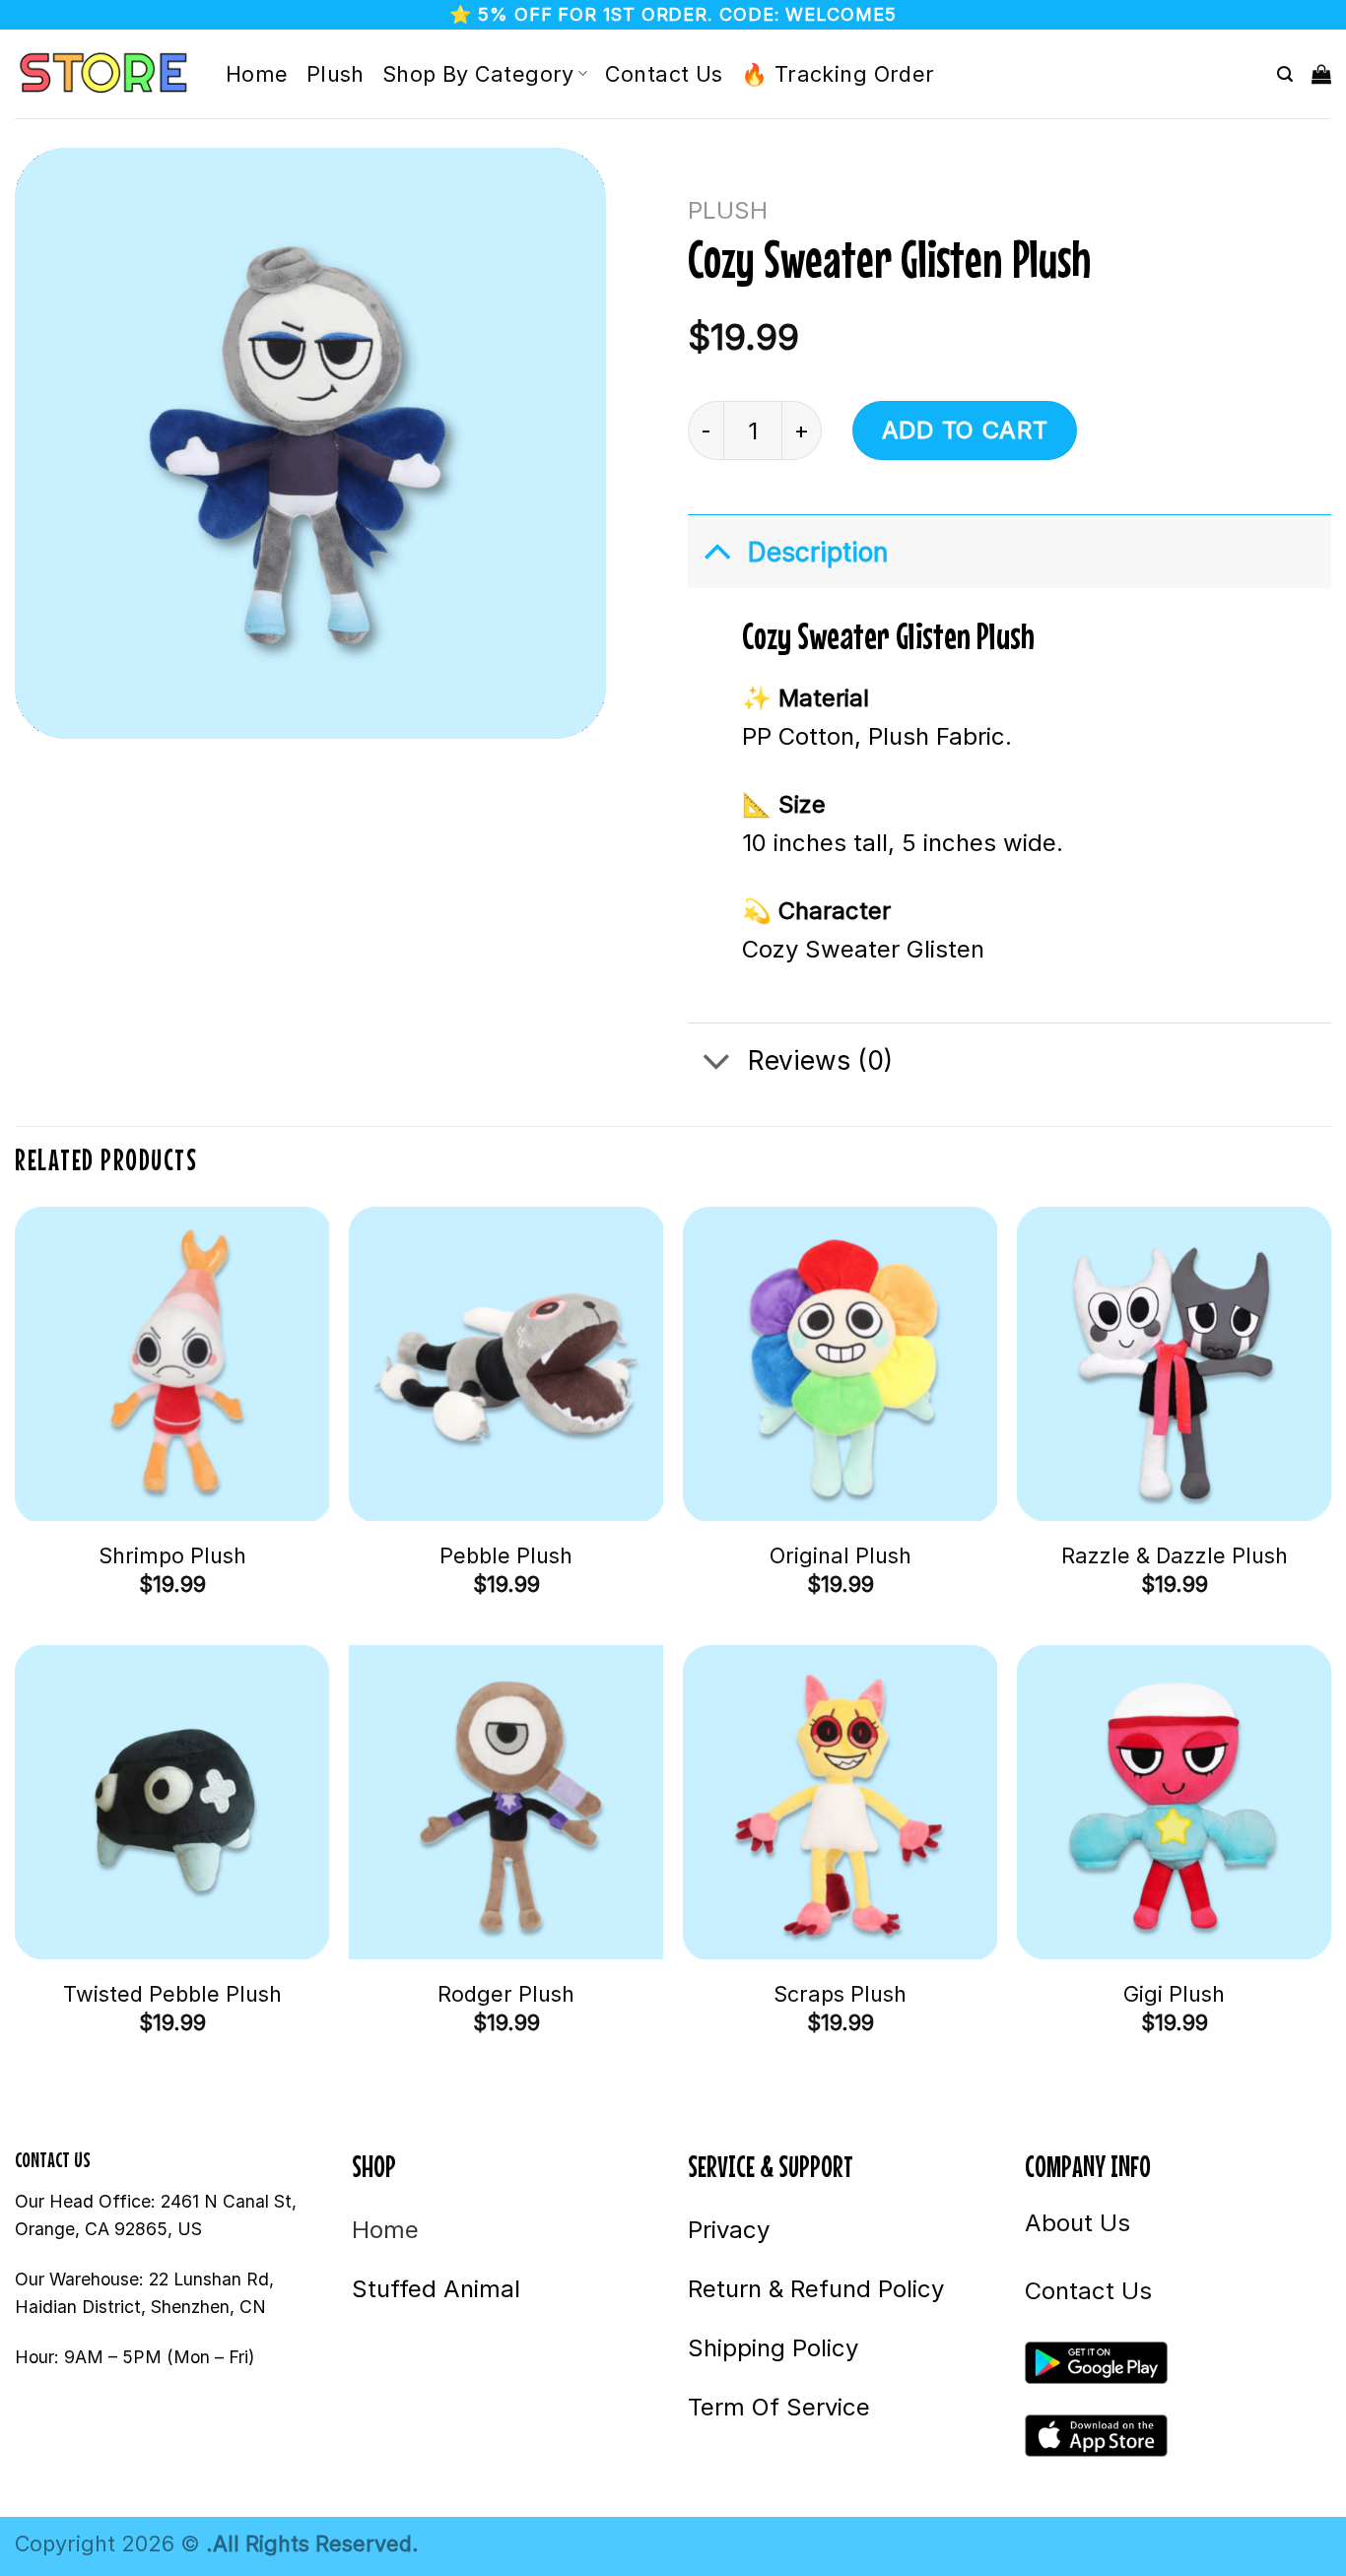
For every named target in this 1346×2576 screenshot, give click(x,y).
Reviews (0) (820, 1060)
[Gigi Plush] (1174, 1802)
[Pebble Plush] (506, 1364)
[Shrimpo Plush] (172, 1364)
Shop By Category (478, 74)
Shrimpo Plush (172, 1555)
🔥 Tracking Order (838, 74)
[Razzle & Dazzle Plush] (1174, 1364)
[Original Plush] (840, 1364)
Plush (336, 74)
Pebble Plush (506, 1555)
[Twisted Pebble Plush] (172, 1802)
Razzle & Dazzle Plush (1175, 1555)
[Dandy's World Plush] (105, 74)
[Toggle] (717, 551)
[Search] (1285, 74)
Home (257, 74)
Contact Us (664, 74)
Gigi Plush (1174, 1994)
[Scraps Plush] (840, 1802)
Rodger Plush (506, 1994)
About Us (1077, 2223)
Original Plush (841, 1555)
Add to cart (965, 430)
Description (818, 552)
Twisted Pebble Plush (172, 1994)
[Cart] (1321, 74)
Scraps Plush (840, 1994)
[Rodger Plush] (506, 1802)
